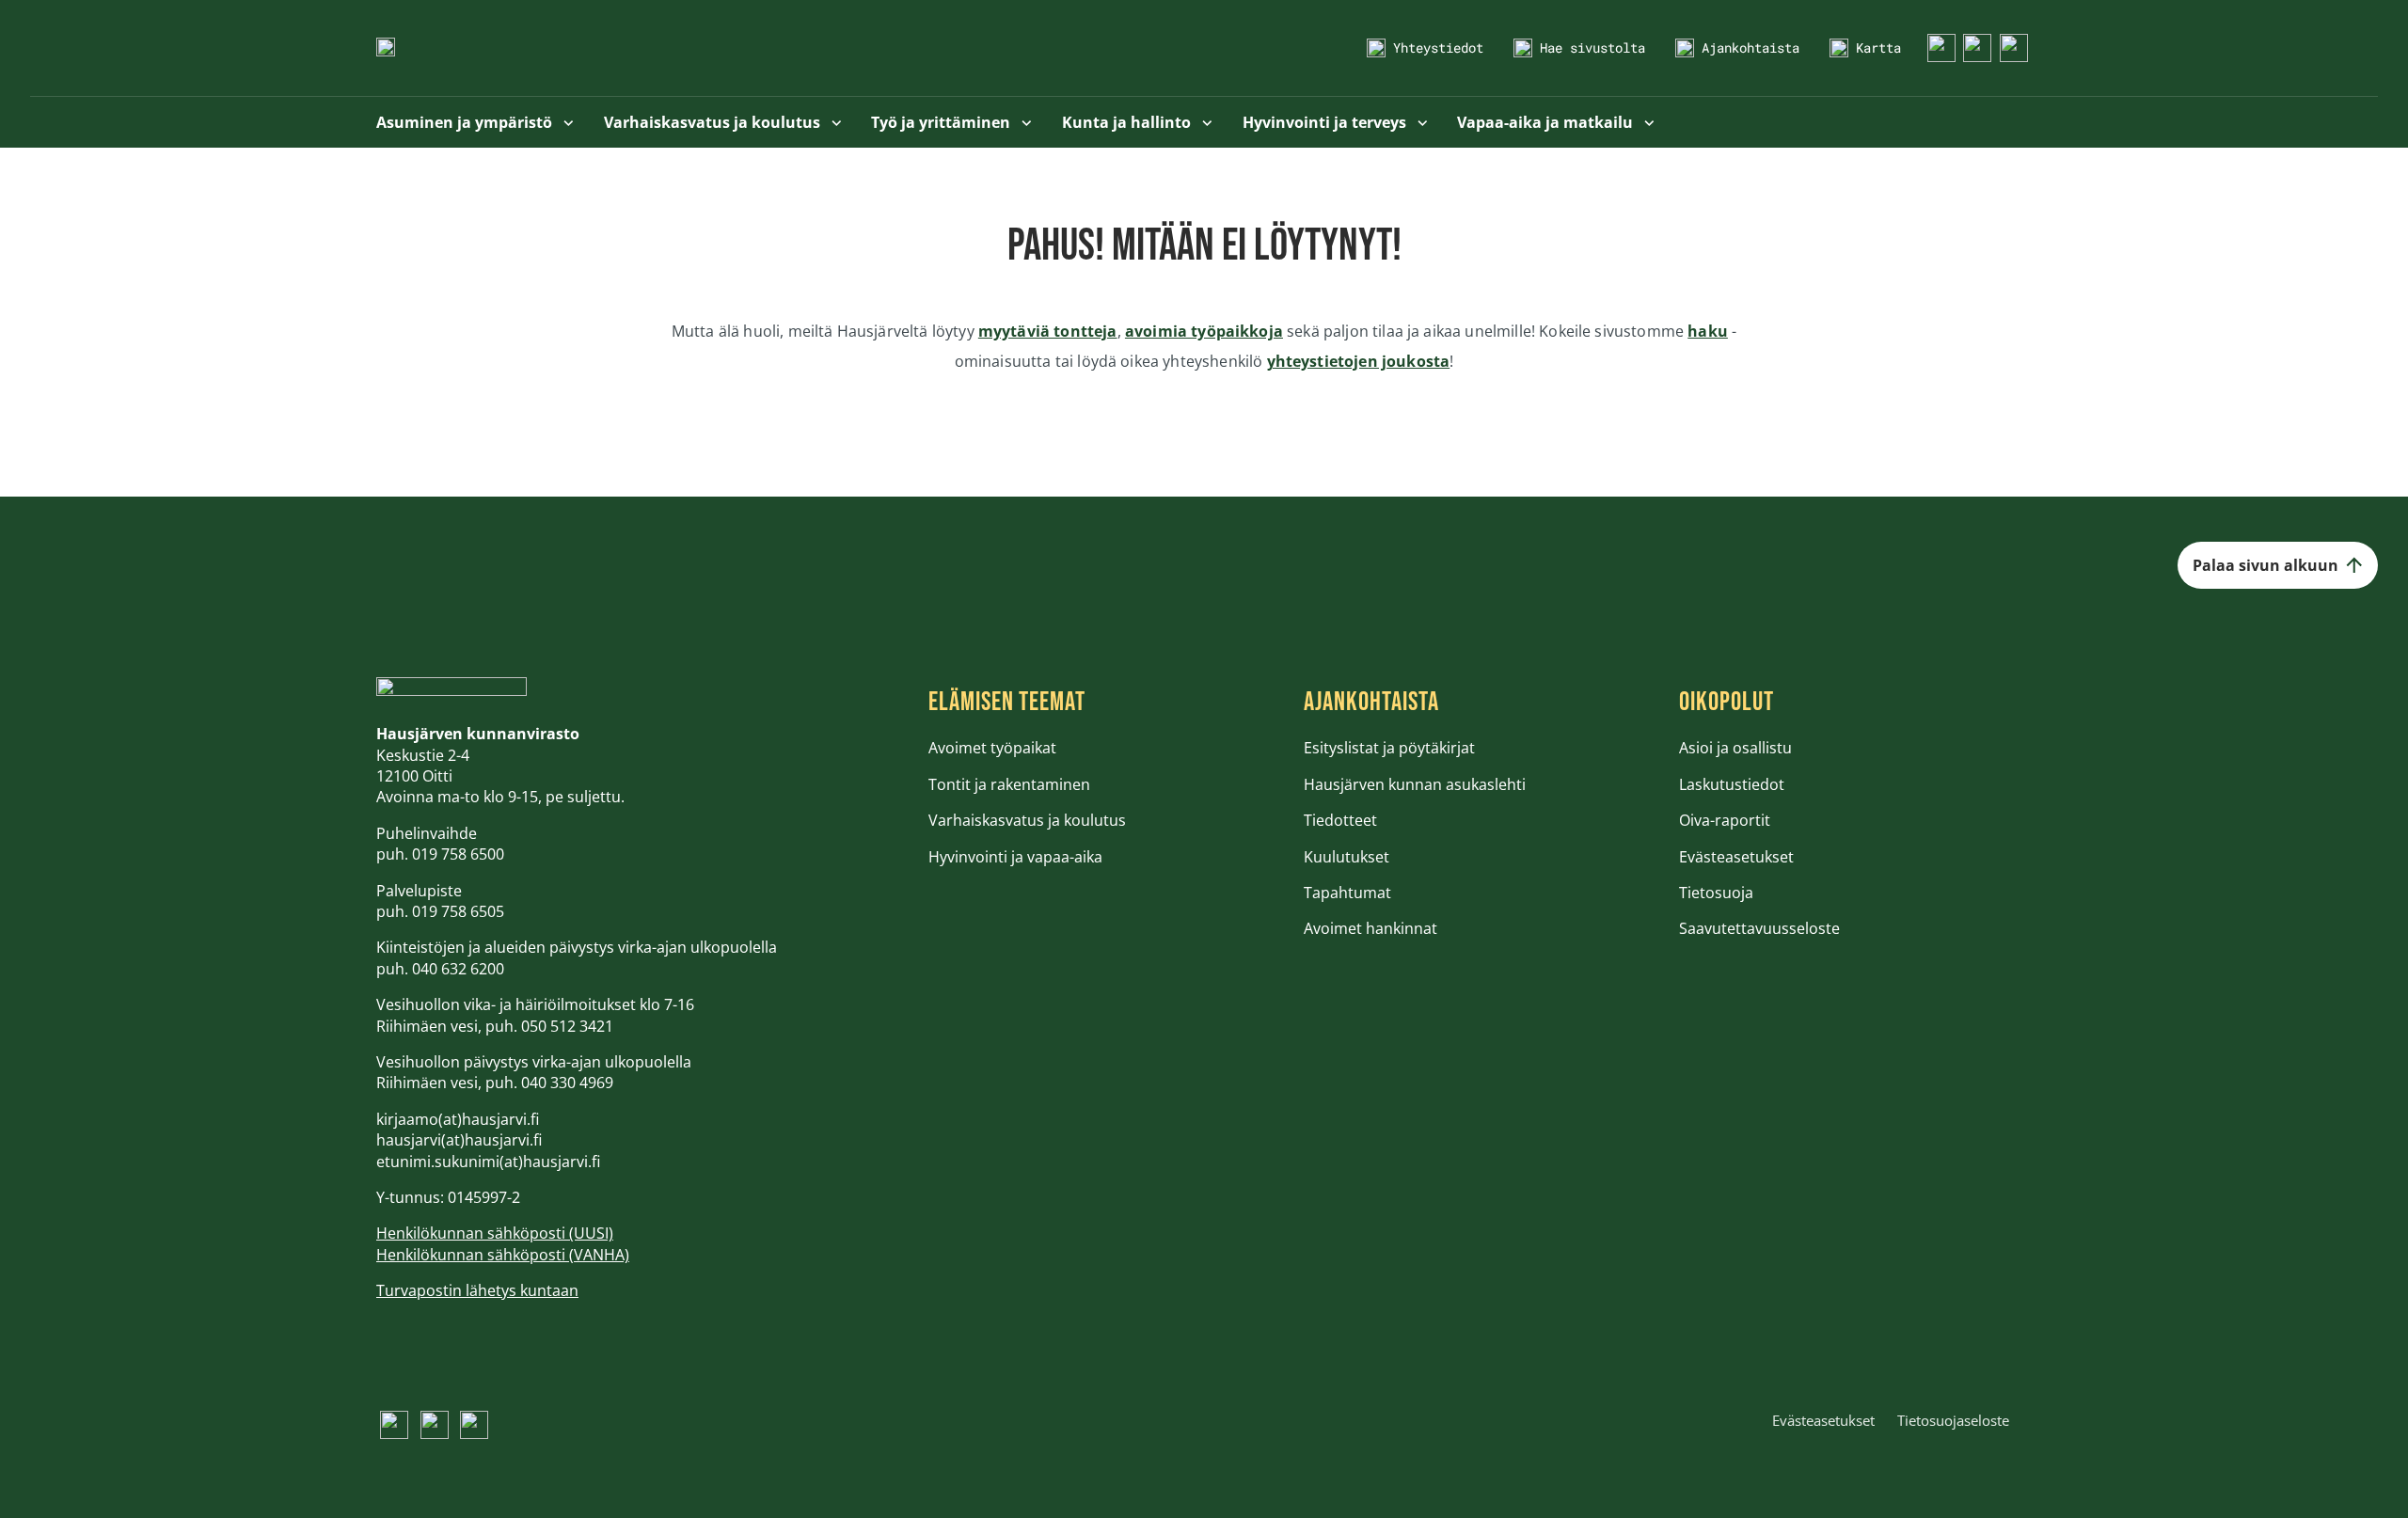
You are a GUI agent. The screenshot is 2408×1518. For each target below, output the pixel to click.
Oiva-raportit (1725, 820)
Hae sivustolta (1592, 47)
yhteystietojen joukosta (1359, 361)
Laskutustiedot (1732, 784)
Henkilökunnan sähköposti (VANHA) (503, 1255)
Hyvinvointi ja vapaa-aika (1015, 857)
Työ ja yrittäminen (943, 122)
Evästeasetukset (1736, 857)
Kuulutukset (1347, 857)
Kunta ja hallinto (1128, 122)
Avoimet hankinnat (1370, 928)
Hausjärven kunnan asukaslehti (1415, 784)
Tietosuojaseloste (1953, 1420)
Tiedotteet (1340, 820)
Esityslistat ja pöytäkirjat (1389, 748)
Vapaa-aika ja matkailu (1547, 122)
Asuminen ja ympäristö (466, 122)
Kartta (1878, 47)
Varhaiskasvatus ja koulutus (714, 122)
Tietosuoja (1716, 893)
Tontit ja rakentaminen (1009, 784)
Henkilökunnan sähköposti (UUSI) (495, 1233)
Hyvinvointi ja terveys (1326, 122)
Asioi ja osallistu (1735, 748)
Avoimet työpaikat (992, 748)
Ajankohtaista (1751, 47)
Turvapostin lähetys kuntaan (477, 1290)
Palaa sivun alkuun (2265, 565)
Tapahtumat (1347, 893)
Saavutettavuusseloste (1759, 928)
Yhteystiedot (1438, 47)
